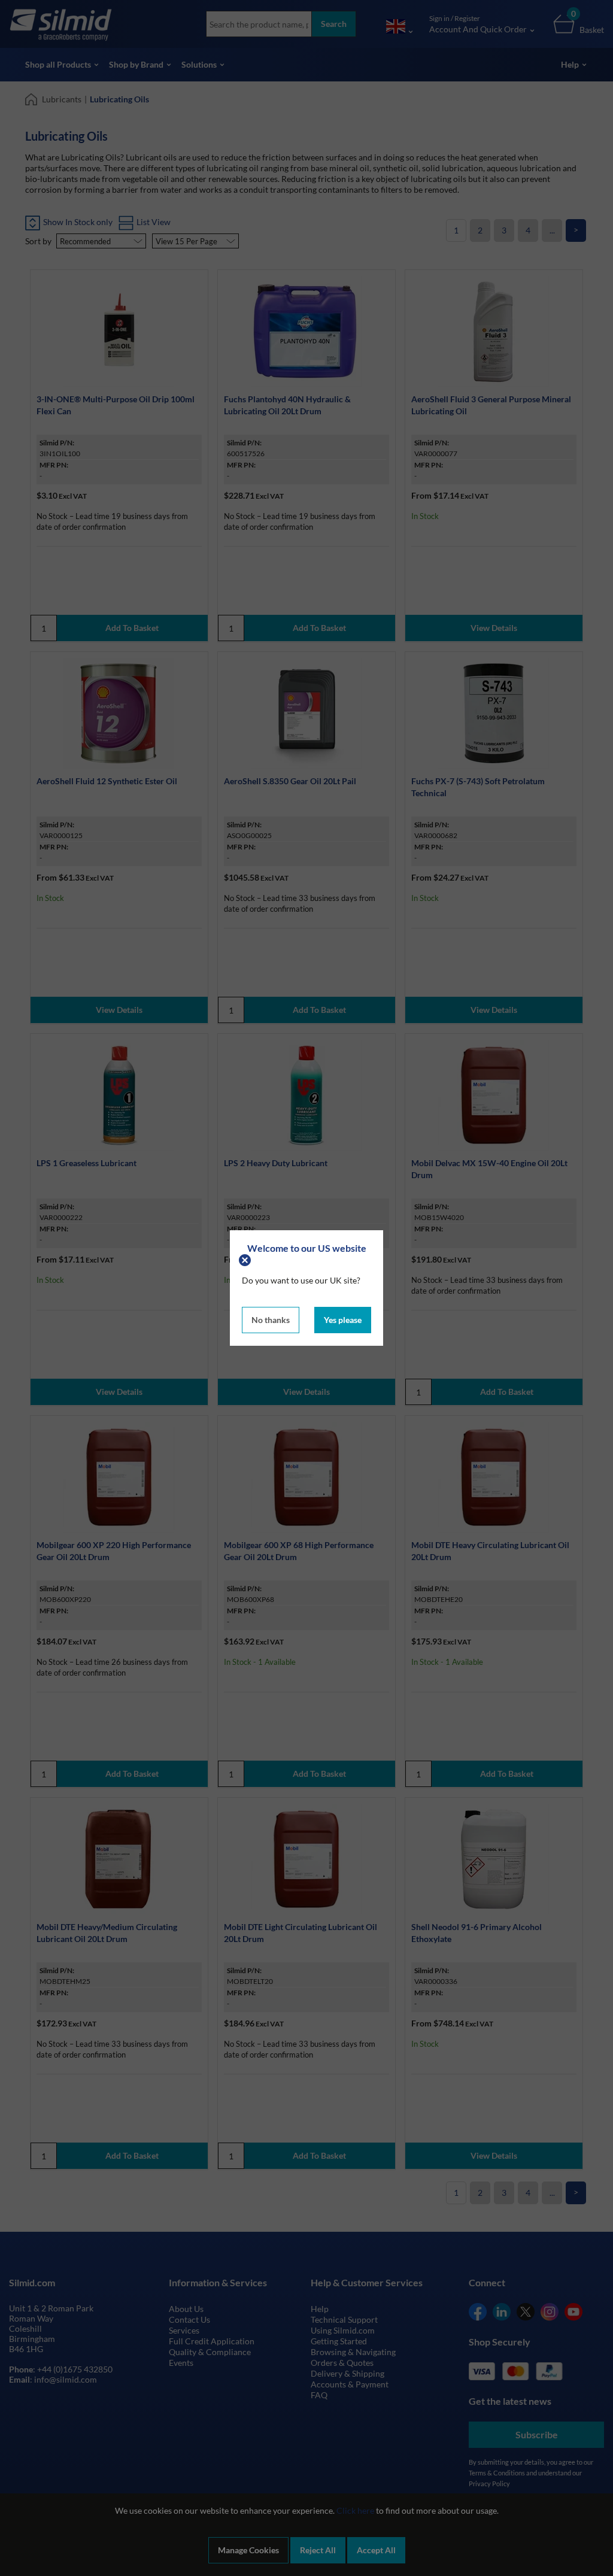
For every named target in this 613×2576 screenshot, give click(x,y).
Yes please (343, 1320)
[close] (246, 1259)
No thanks (271, 1320)
